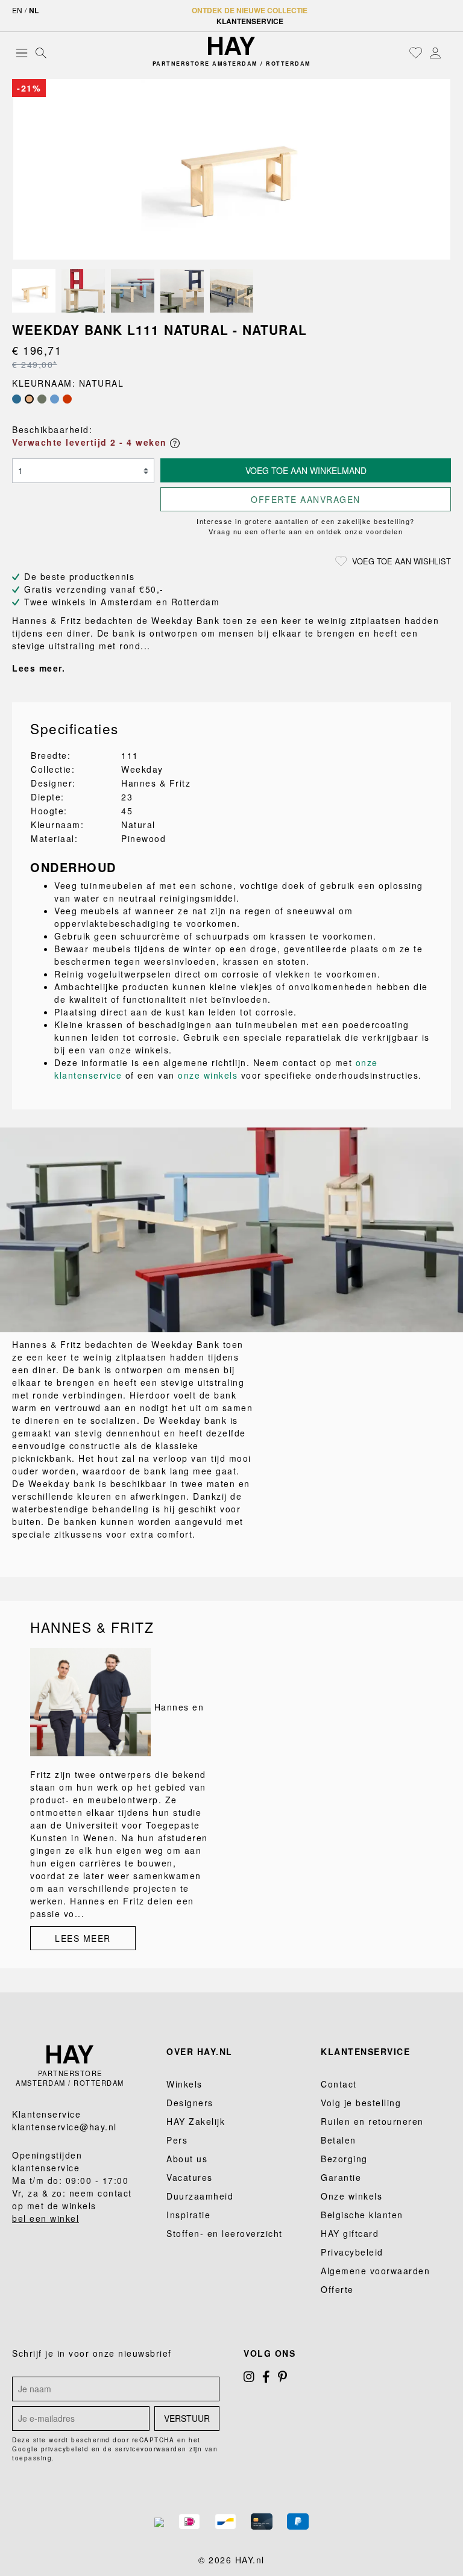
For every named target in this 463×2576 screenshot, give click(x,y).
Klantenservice (250, 21)
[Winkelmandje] (448, 54)
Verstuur (187, 2418)
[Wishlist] (416, 52)
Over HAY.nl (200, 2051)
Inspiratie (188, 2215)
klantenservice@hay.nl (65, 2127)
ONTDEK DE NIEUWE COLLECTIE (250, 10)
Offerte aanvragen (306, 499)
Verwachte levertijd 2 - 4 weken (91, 442)
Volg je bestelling (361, 2103)
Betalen (339, 2140)
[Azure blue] (17, 399)
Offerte (337, 2289)
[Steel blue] (55, 399)
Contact (339, 2084)
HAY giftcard (350, 2233)
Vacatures (190, 2177)
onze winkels (208, 1075)
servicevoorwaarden (151, 2449)
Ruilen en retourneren (372, 2121)
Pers (177, 2140)
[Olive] (42, 399)
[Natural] (29, 399)
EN (17, 10)
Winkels (184, 2084)
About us (187, 2159)
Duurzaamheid (200, 2196)
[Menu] (22, 52)
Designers (190, 2103)
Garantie (341, 2177)
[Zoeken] (41, 52)
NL (34, 10)
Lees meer (83, 1938)
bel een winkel (46, 2218)
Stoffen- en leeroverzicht (225, 2233)
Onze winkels (351, 2196)
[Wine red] (67, 399)
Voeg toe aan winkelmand (306, 470)
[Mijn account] (435, 52)
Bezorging (344, 2159)
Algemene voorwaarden (375, 2271)
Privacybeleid (352, 2252)
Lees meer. (39, 668)
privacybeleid (65, 2449)
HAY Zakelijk (196, 2121)
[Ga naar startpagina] (231, 46)
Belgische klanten (362, 2215)
